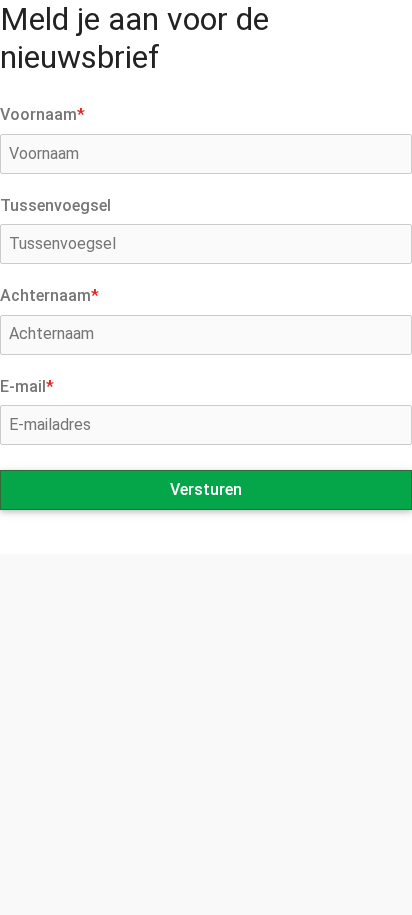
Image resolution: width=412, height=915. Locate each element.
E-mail (27, 386)
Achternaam (49, 295)
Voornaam (42, 114)
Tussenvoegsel (55, 205)
